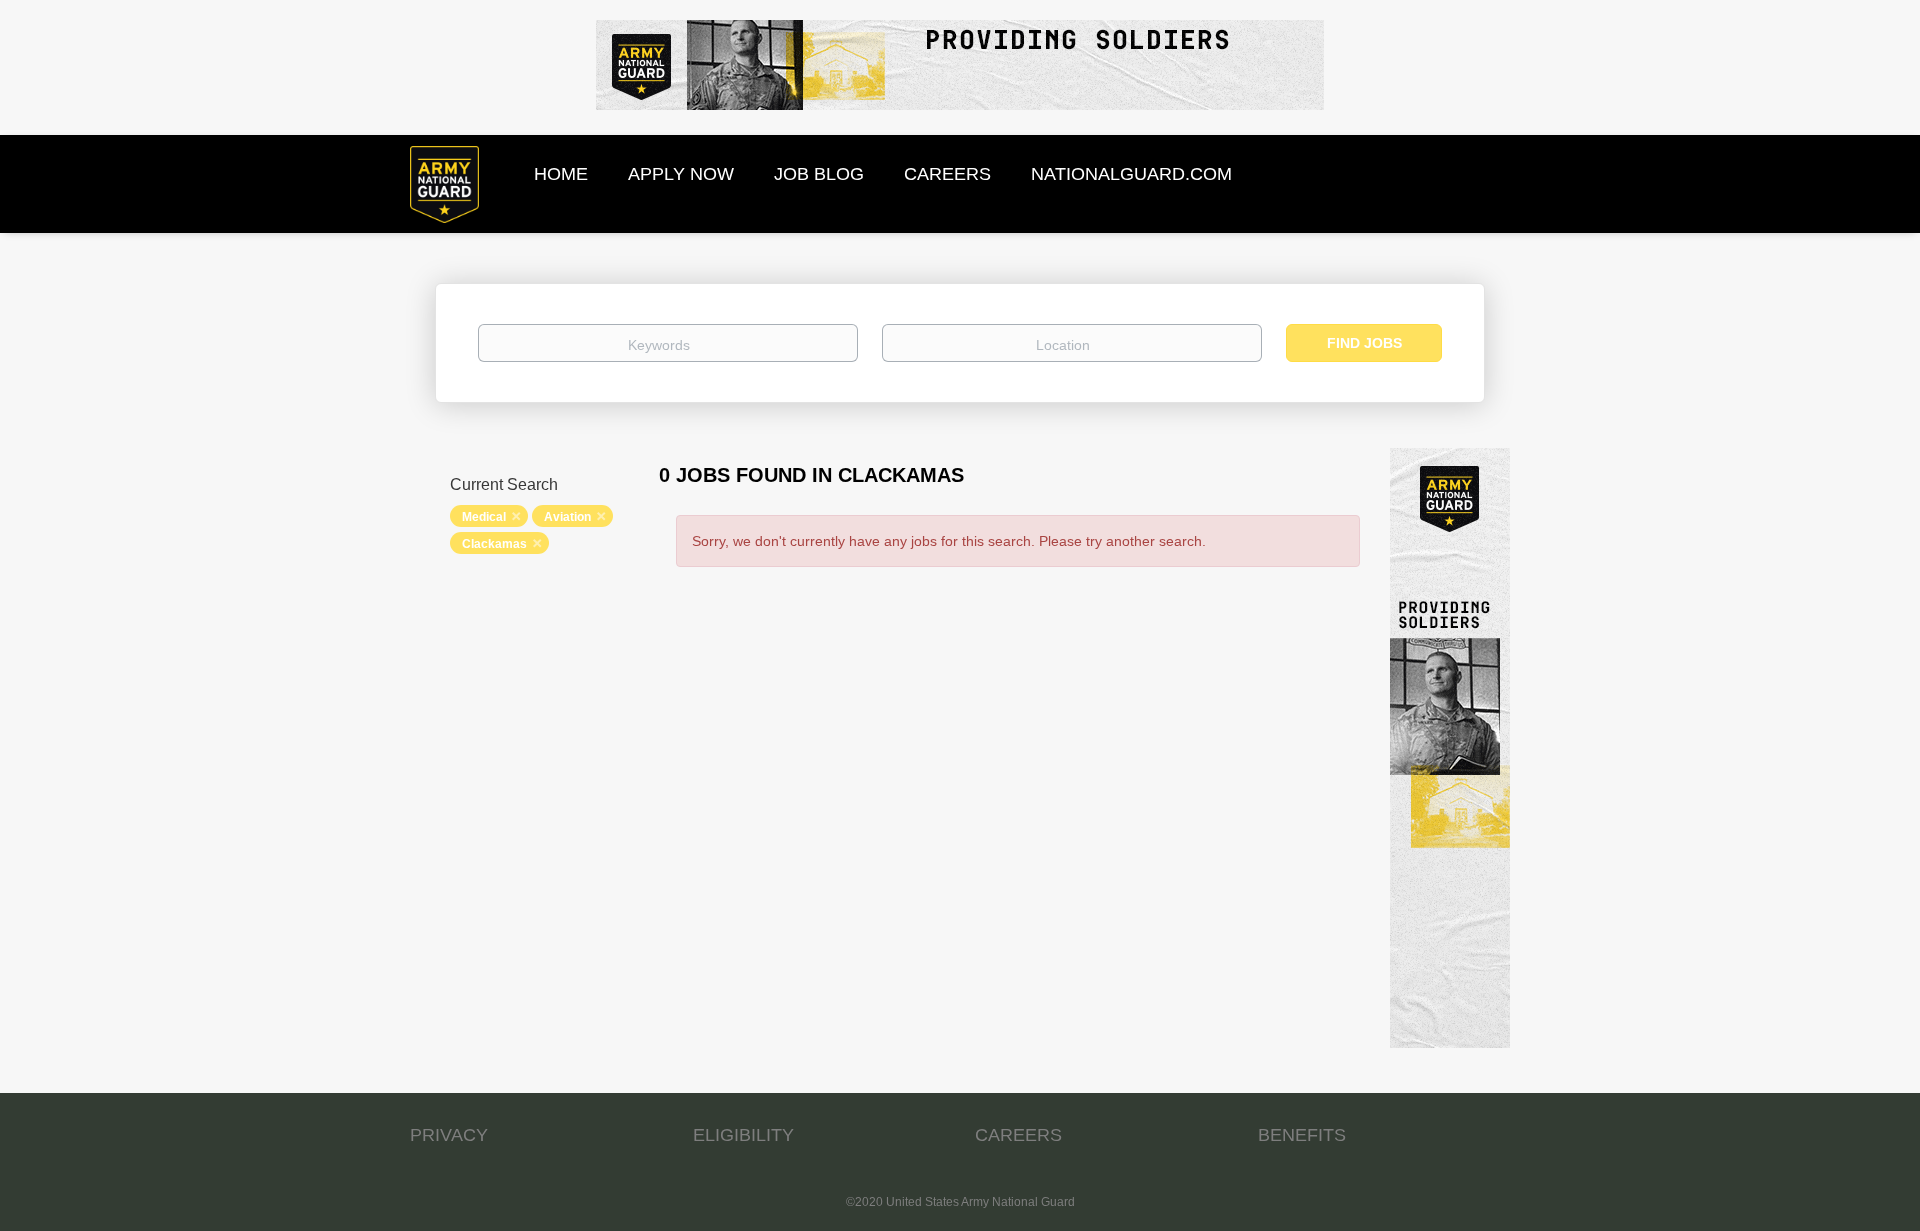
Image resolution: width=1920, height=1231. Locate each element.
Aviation (567, 517)
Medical (484, 517)
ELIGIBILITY (743, 1135)
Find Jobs (1364, 343)
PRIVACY (449, 1135)
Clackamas (494, 544)
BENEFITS (1302, 1135)
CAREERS (1018, 1135)
